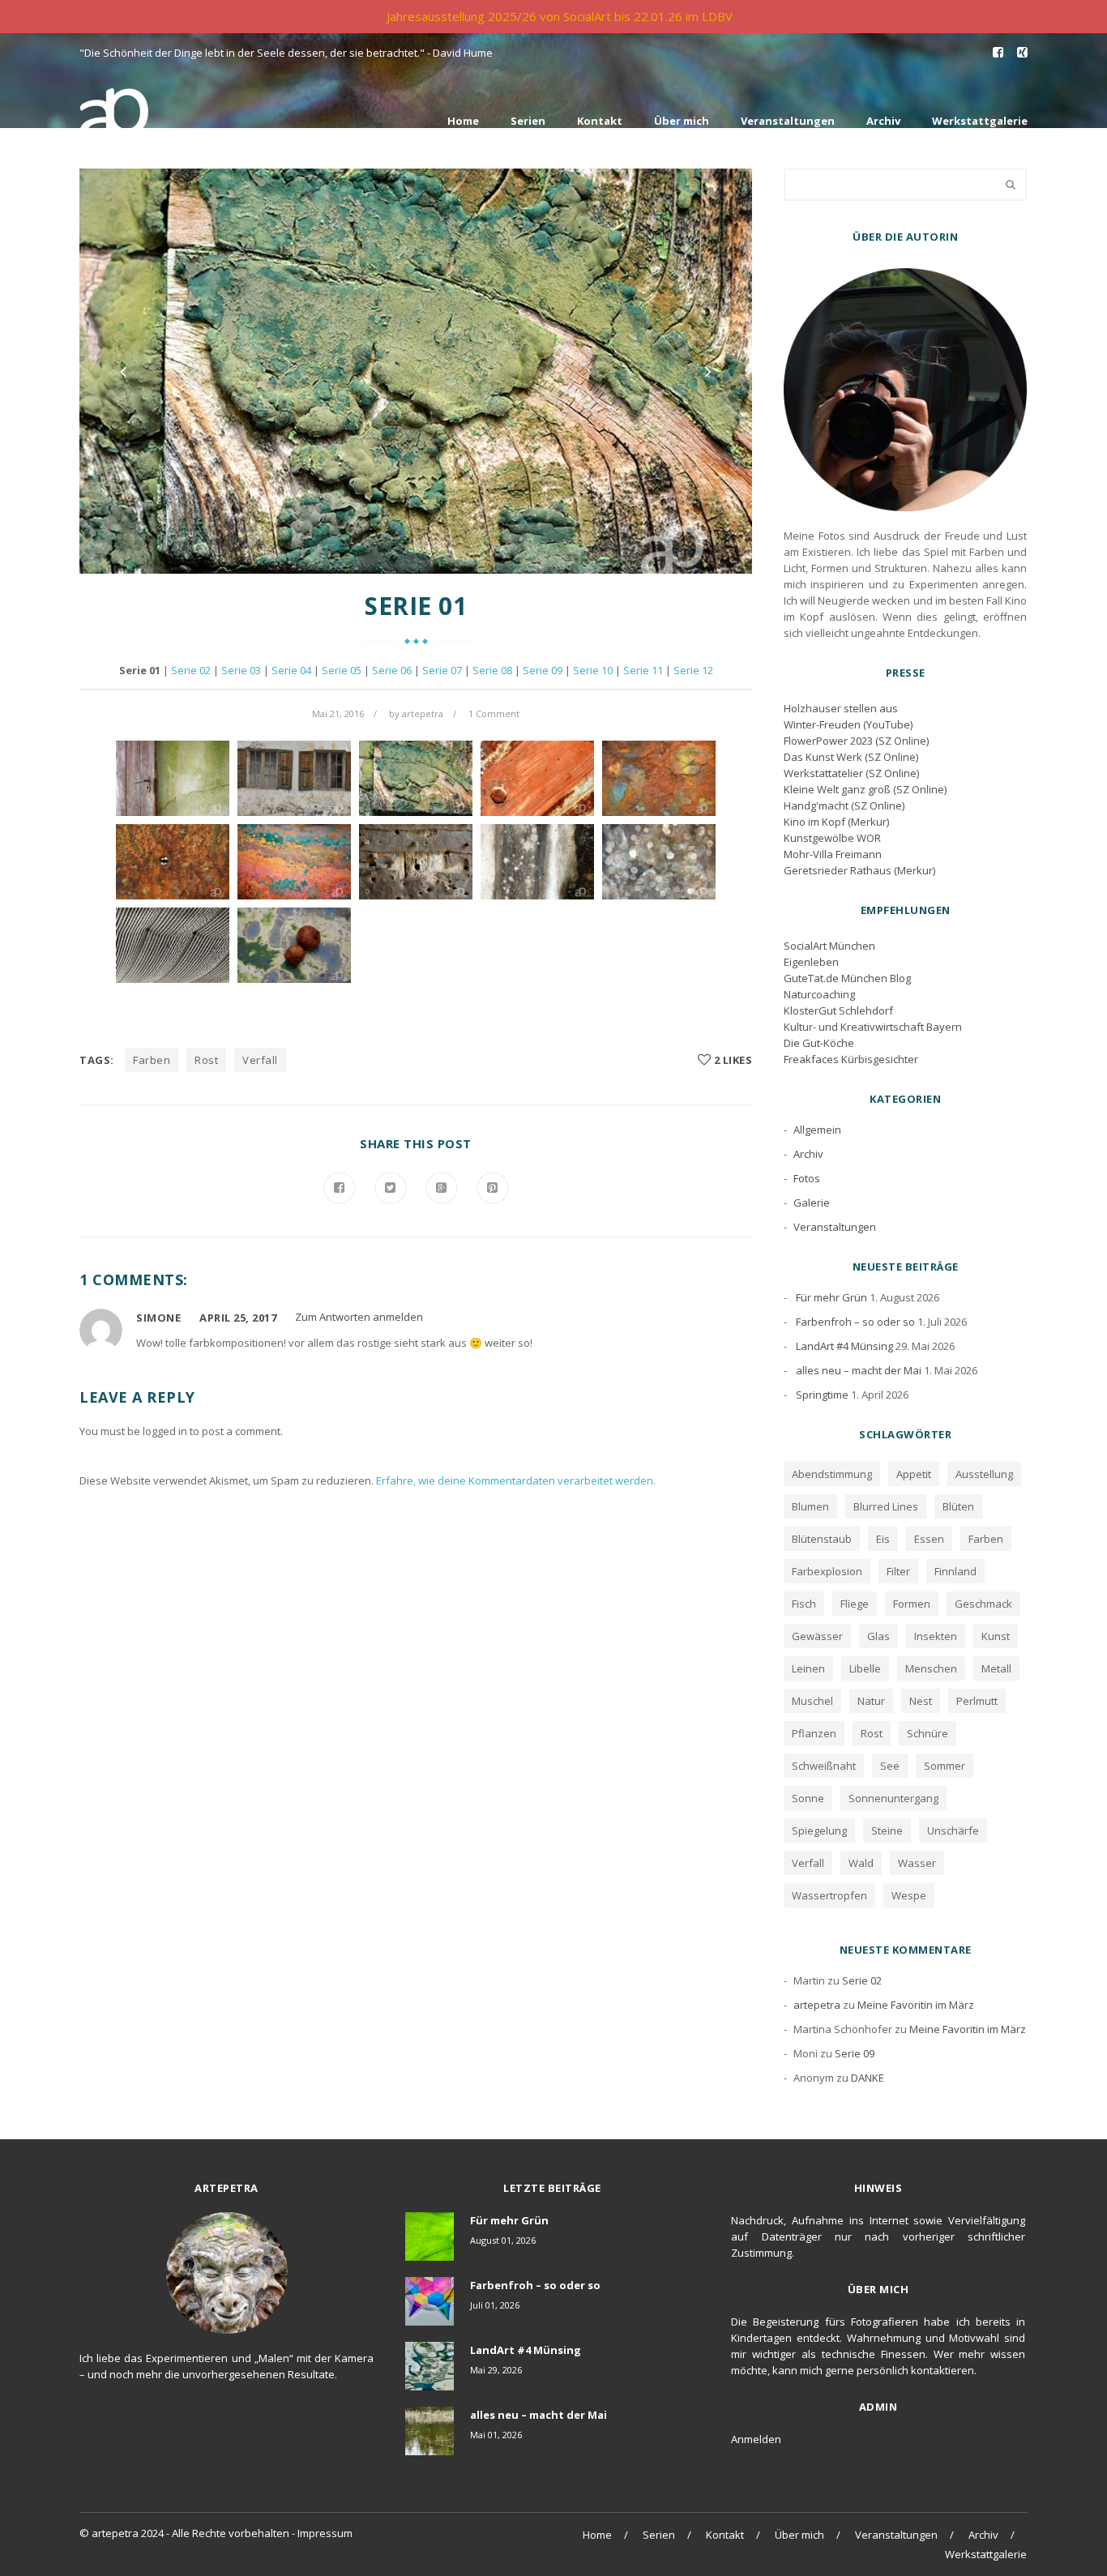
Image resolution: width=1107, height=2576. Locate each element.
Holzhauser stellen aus (841, 708)
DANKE (868, 2078)
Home (463, 121)
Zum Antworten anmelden (359, 1317)
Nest (921, 1701)
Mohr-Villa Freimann (833, 854)
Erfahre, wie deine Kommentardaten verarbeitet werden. (516, 1480)
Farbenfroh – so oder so (855, 1322)
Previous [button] (123, 371)
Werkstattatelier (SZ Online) (851, 773)
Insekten (936, 1636)
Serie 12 (693, 670)
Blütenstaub (822, 1539)
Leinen (808, 1668)
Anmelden (756, 2439)
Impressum (325, 2533)
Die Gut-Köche (819, 1043)
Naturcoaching (819, 994)
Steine (887, 1831)
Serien (528, 121)
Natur (871, 1701)
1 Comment (494, 713)
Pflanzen (814, 1733)
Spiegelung (819, 1831)
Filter (898, 1571)
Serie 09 (543, 670)
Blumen (810, 1506)
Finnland (955, 1571)
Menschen (931, 1668)
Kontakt (600, 121)
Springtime (822, 1395)
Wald (861, 1863)
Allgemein (817, 1130)
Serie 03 (241, 670)
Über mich (682, 121)
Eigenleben (811, 962)
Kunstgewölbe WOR (832, 838)
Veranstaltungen (788, 121)
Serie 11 (643, 670)
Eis (883, 1539)
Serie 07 (442, 670)
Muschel (812, 1701)
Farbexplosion (827, 1571)
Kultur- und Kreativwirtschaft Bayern (873, 1027)
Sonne (808, 1798)
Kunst (996, 1636)
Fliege (855, 1604)
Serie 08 (492, 670)
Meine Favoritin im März (916, 2005)
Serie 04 (291, 670)
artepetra (423, 713)
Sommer (945, 1766)
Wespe (909, 1895)
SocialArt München (829, 946)
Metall (996, 1668)
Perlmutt (977, 1701)
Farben (152, 1060)
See (890, 1766)
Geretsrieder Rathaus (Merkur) (859, 870)
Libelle (865, 1668)
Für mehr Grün (831, 1297)
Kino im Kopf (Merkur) (836, 822)
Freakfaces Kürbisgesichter (851, 1059)
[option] (416, 371)
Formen (912, 1604)
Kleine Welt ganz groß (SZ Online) (865, 789)
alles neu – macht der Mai (859, 1370)
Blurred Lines (886, 1506)
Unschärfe (953, 1831)
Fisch (804, 1604)
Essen (929, 1539)
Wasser (917, 1863)
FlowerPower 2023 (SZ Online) (856, 741)
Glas (878, 1636)
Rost (206, 1060)
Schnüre (927, 1733)
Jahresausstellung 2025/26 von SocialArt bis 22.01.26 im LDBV (560, 16)
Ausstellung (984, 1474)
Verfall (260, 1060)
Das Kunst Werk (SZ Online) (851, 757)
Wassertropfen (829, 1895)
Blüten (958, 1506)
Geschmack (983, 1604)
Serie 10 (593, 670)
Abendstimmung (832, 1474)
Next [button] (708, 371)
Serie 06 (392, 670)
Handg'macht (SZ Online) (844, 805)
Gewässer (817, 1636)
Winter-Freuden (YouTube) (848, 724)
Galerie (812, 1203)
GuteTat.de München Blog (847, 978)
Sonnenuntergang (893, 1798)
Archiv (883, 121)
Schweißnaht (824, 1766)
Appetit (914, 1474)
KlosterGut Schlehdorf (838, 1010)
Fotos (807, 1178)
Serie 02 (191, 670)
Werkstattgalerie (980, 121)
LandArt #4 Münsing (844, 1346)
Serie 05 (342, 670)
